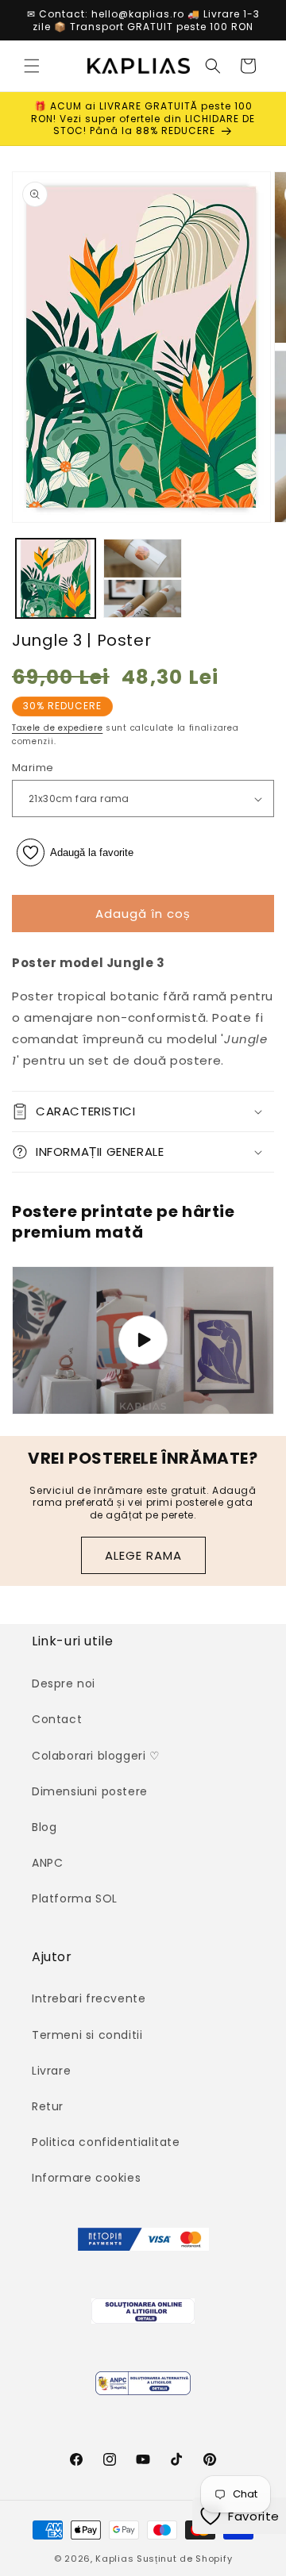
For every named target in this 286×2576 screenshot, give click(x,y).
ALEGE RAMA (143, 1555)
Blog (44, 1827)
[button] (32, 66)
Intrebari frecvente (89, 1998)
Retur (48, 2106)
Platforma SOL (75, 1898)
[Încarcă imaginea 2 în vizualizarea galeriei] (143, 578)
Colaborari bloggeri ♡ (96, 1756)
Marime (33, 768)
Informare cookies (86, 2178)
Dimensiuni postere (90, 1791)
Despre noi (64, 1683)
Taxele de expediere (57, 728)
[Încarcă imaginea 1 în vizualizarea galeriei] (56, 578)
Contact (57, 1719)
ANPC (47, 1863)
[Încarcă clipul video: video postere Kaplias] (143, 1340)
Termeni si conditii (87, 2035)
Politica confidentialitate (106, 2142)
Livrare (51, 2071)
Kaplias (114, 2559)
